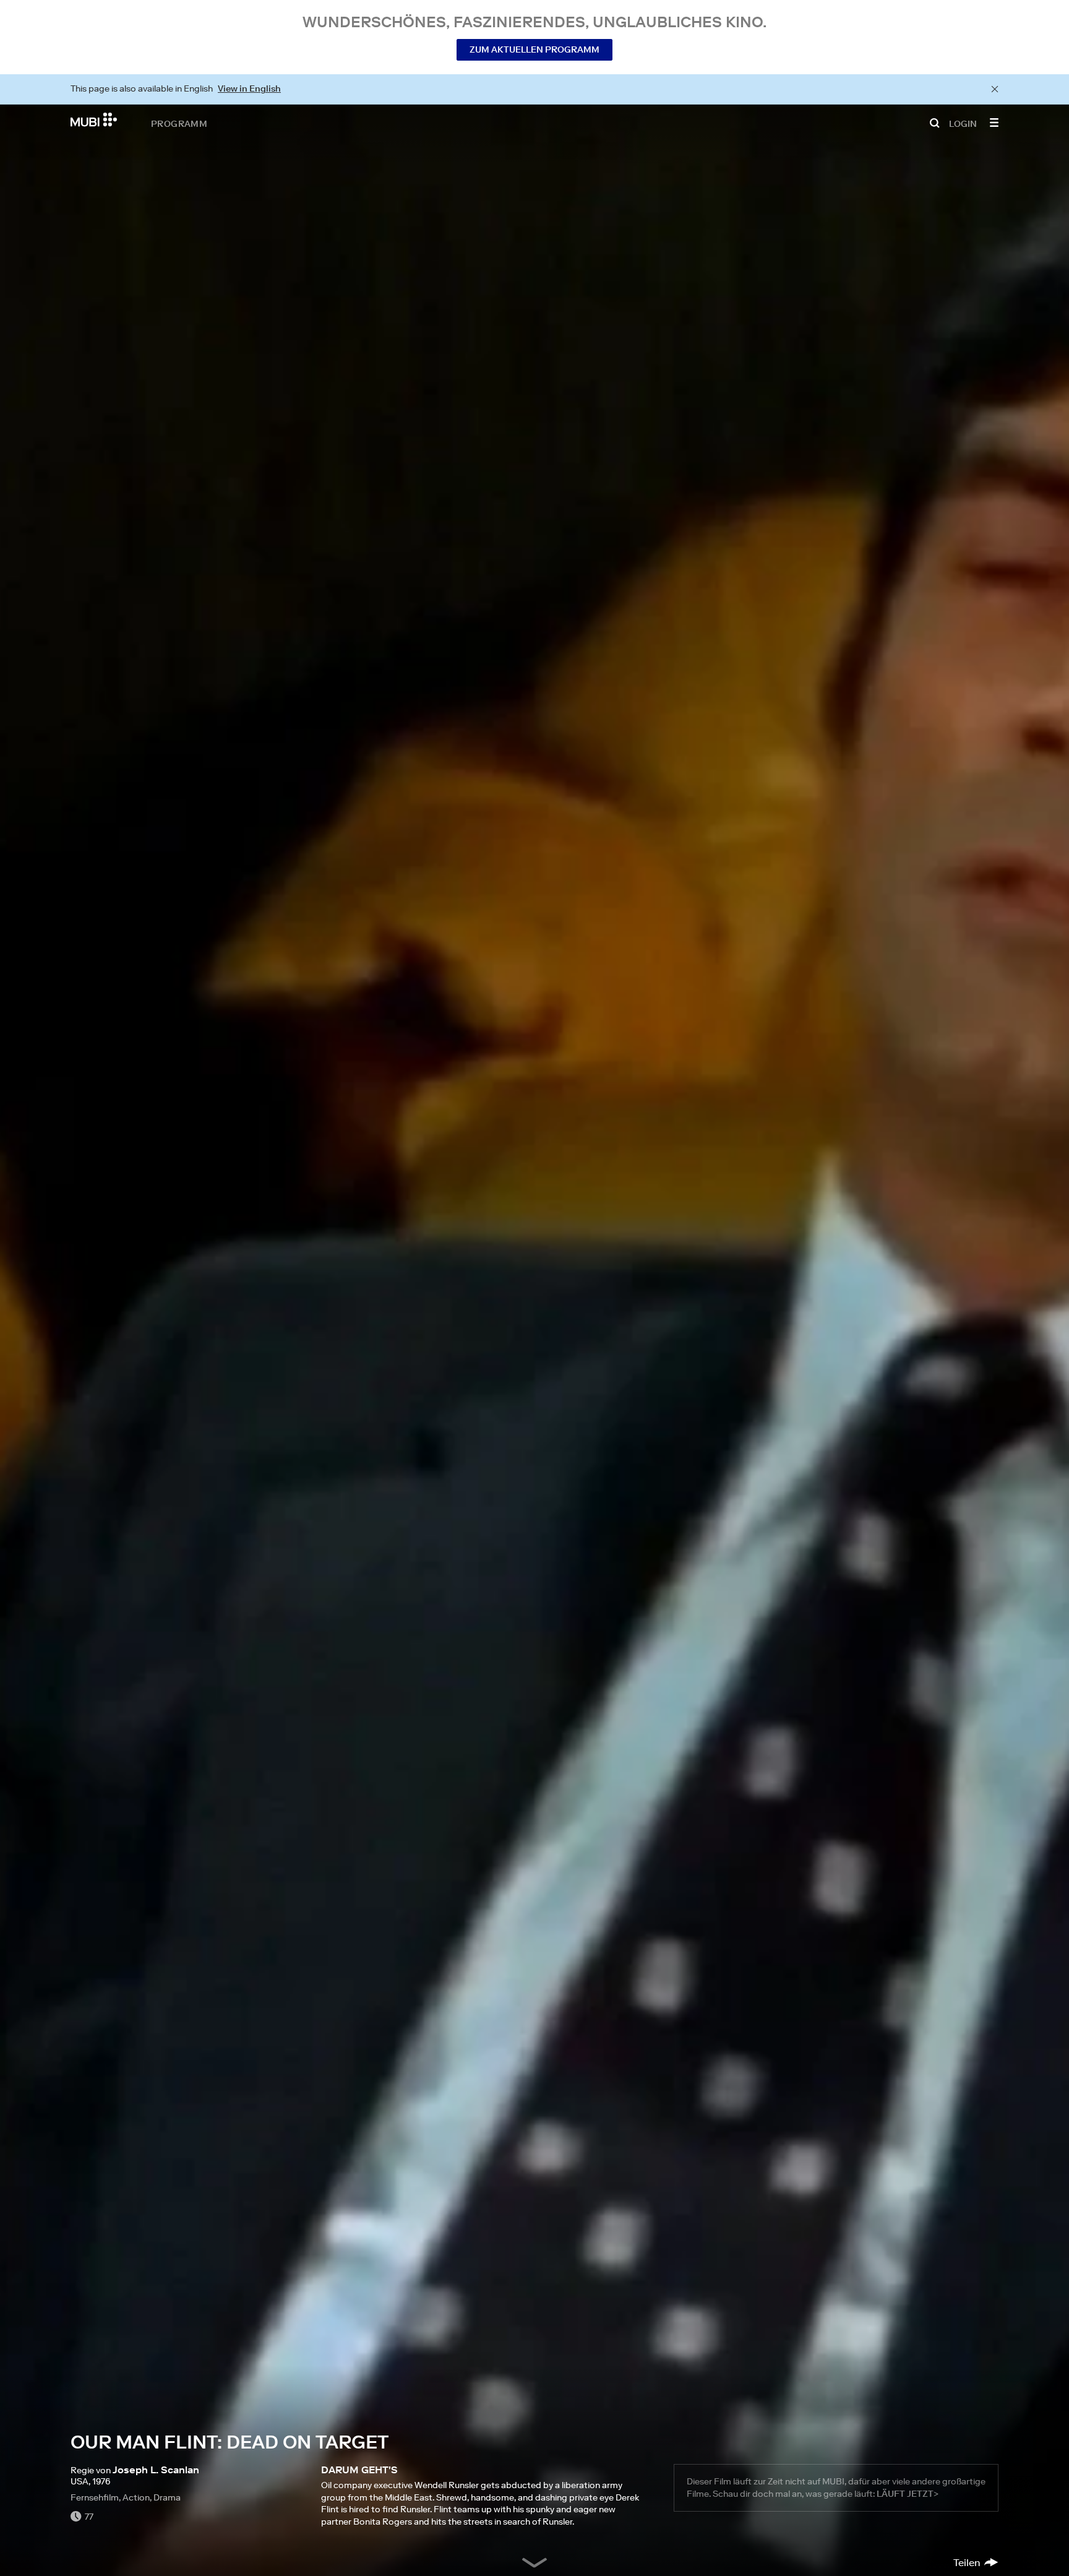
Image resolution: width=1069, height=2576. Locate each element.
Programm (179, 123)
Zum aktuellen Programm (534, 50)
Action (136, 2497)
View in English (249, 88)
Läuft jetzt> (908, 2494)
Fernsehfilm (95, 2497)
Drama (167, 2497)
